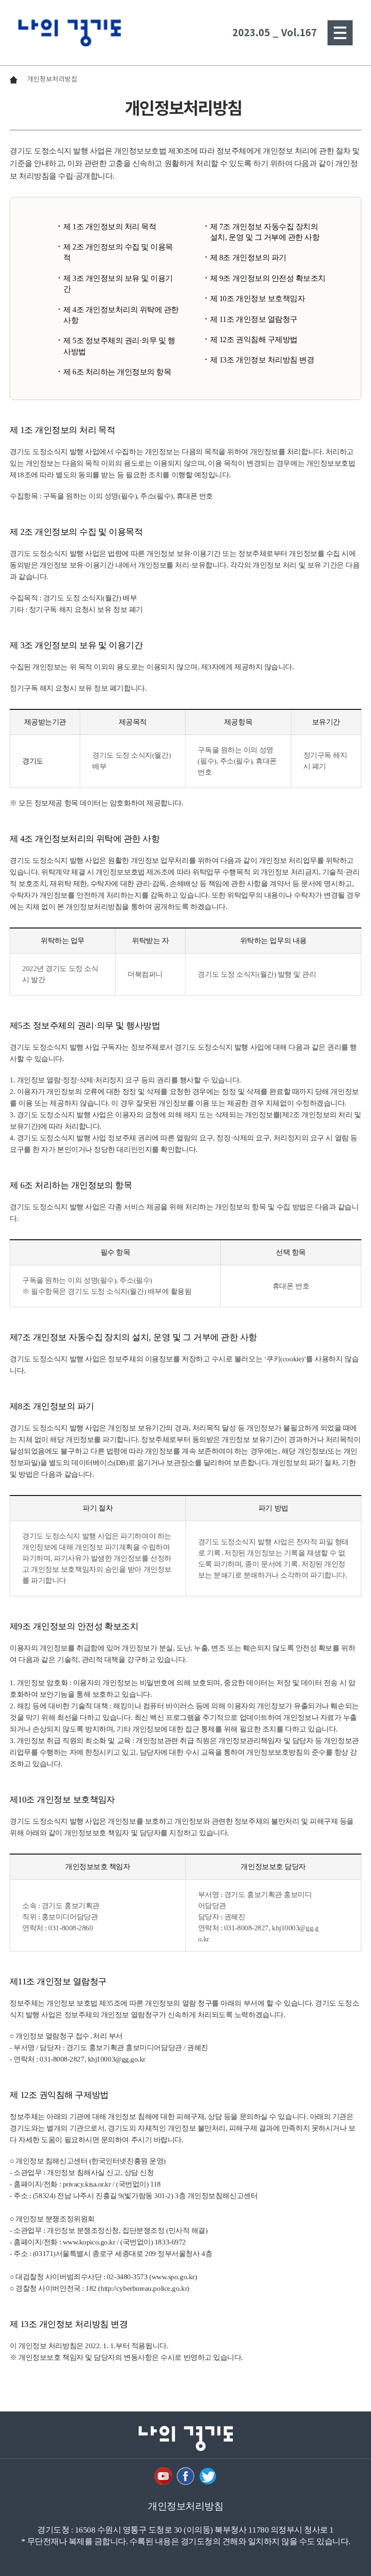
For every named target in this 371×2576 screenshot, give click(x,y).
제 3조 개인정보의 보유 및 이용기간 (118, 284)
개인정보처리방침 (52, 79)
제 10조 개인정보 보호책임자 (257, 298)
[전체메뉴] (340, 33)
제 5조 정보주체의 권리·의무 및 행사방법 (119, 346)
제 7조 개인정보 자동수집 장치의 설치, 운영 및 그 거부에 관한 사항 (265, 232)
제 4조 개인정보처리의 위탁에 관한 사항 (121, 315)
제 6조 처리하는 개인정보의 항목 (117, 372)
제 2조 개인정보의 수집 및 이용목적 (118, 252)
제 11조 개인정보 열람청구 (254, 319)
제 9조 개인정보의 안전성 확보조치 (268, 278)
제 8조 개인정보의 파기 (248, 257)
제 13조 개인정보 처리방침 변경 (262, 360)
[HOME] (70, 33)
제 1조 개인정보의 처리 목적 (110, 227)
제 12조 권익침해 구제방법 (254, 339)
